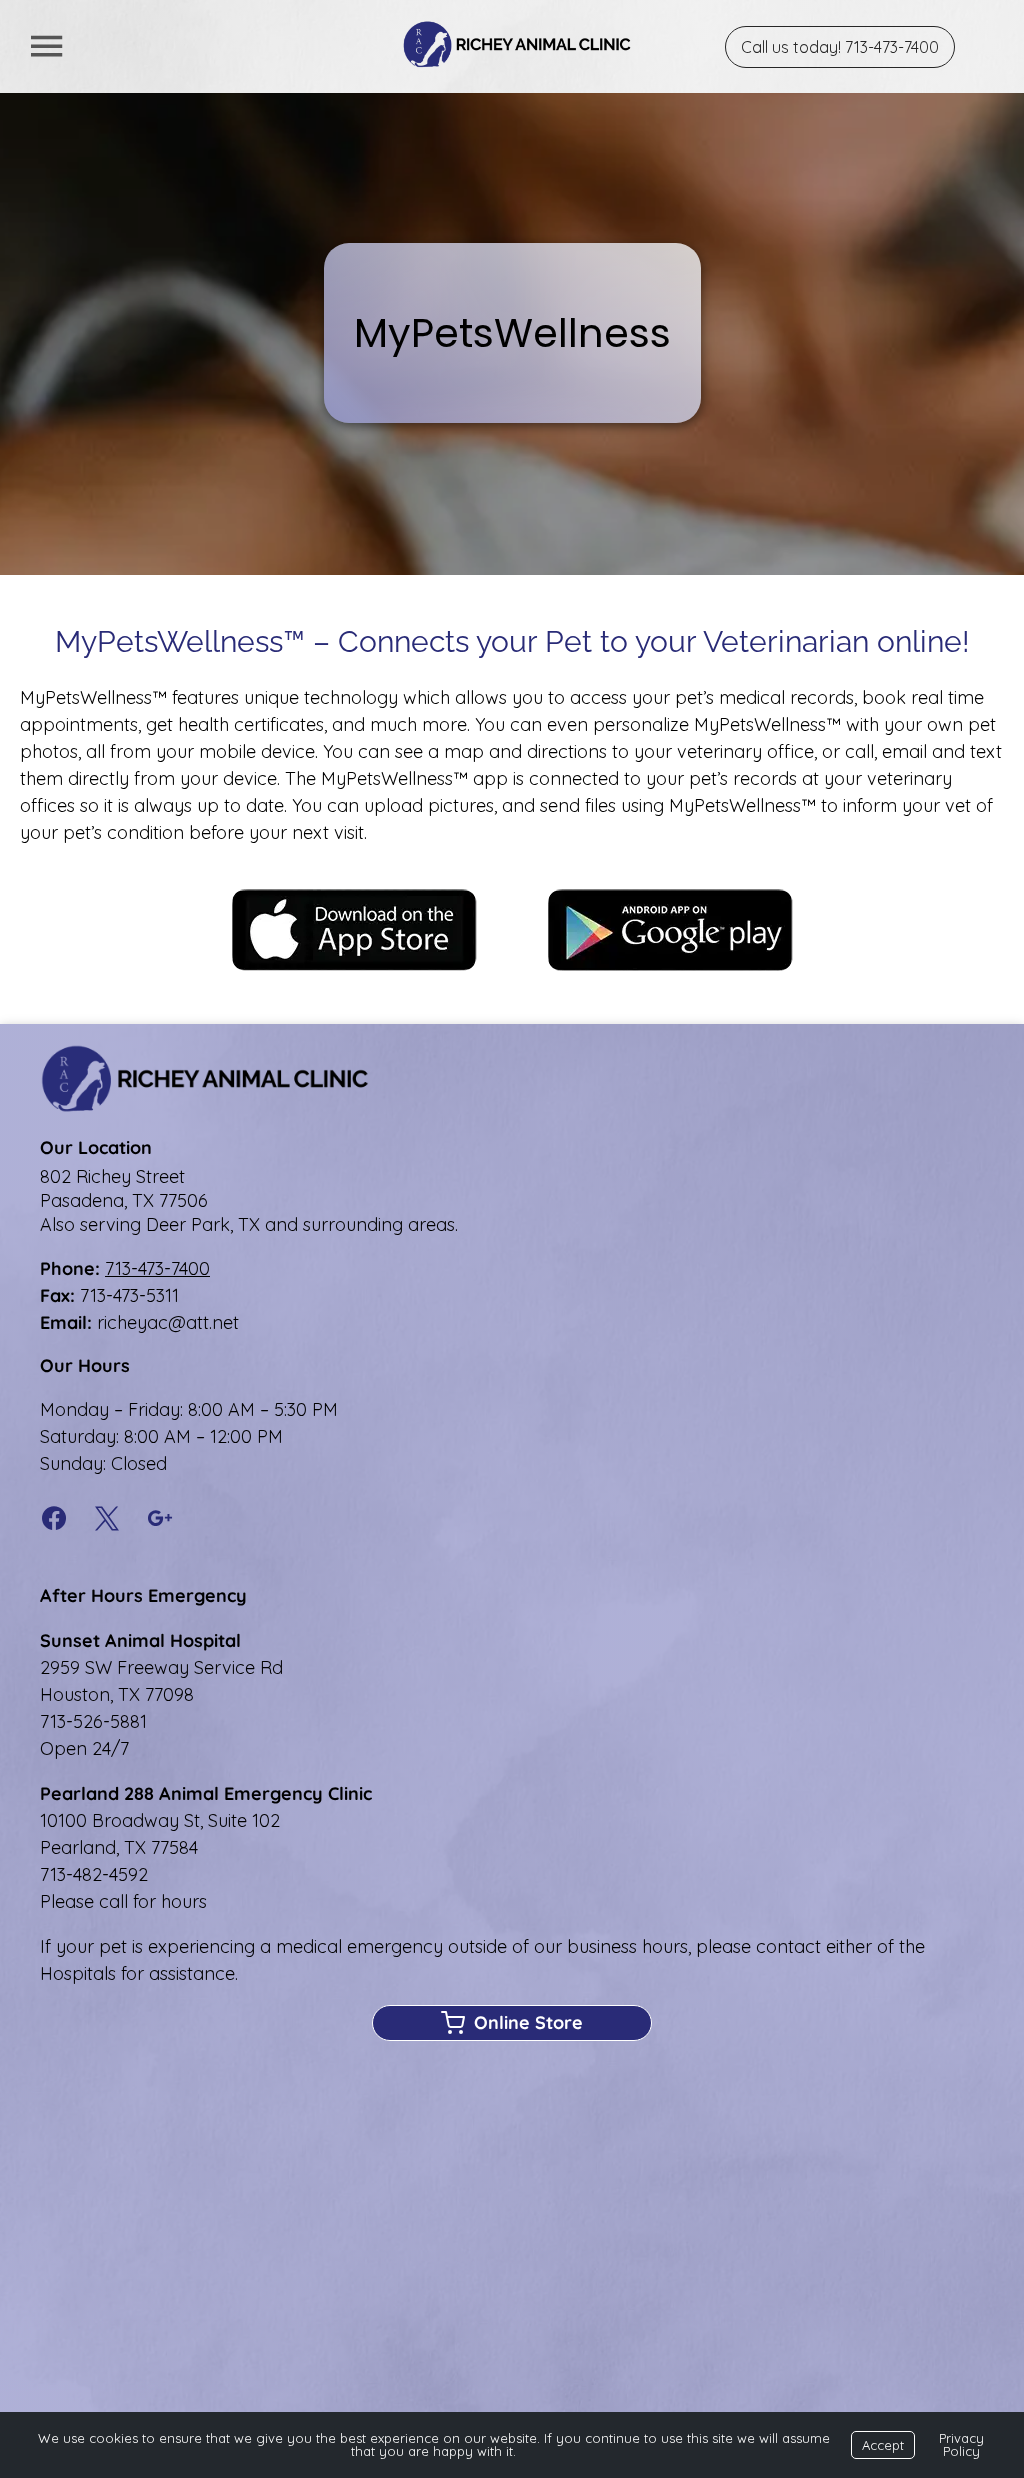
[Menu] (46, 46)
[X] (107, 1519)
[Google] (160, 1519)
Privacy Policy (961, 2444)
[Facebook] (60, 1519)
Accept (883, 2445)
